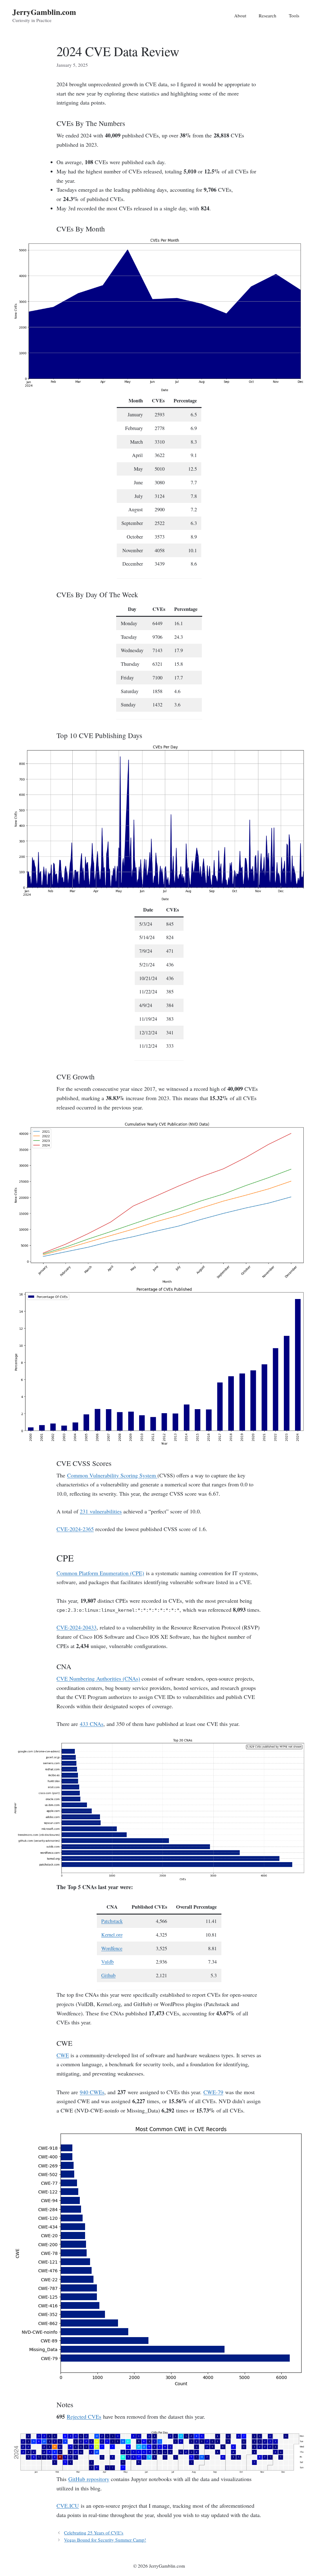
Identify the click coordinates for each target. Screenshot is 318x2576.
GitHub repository (89, 2479)
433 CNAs (92, 1724)
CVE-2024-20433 (77, 1627)
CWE (63, 2055)
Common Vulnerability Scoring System (112, 1475)
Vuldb (107, 1962)
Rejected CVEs (84, 2417)
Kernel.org (112, 1935)
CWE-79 (213, 2092)
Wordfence (112, 1948)
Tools (294, 16)
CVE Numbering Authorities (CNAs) (98, 1678)
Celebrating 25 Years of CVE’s (94, 2533)
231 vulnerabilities (101, 1511)
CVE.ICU (68, 2506)
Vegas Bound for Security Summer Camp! (105, 2540)
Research (268, 16)
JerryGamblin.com (44, 12)
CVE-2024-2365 (75, 1529)
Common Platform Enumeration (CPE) (100, 1573)
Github (108, 1975)
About (240, 16)
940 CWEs (92, 2092)
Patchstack (112, 1921)
